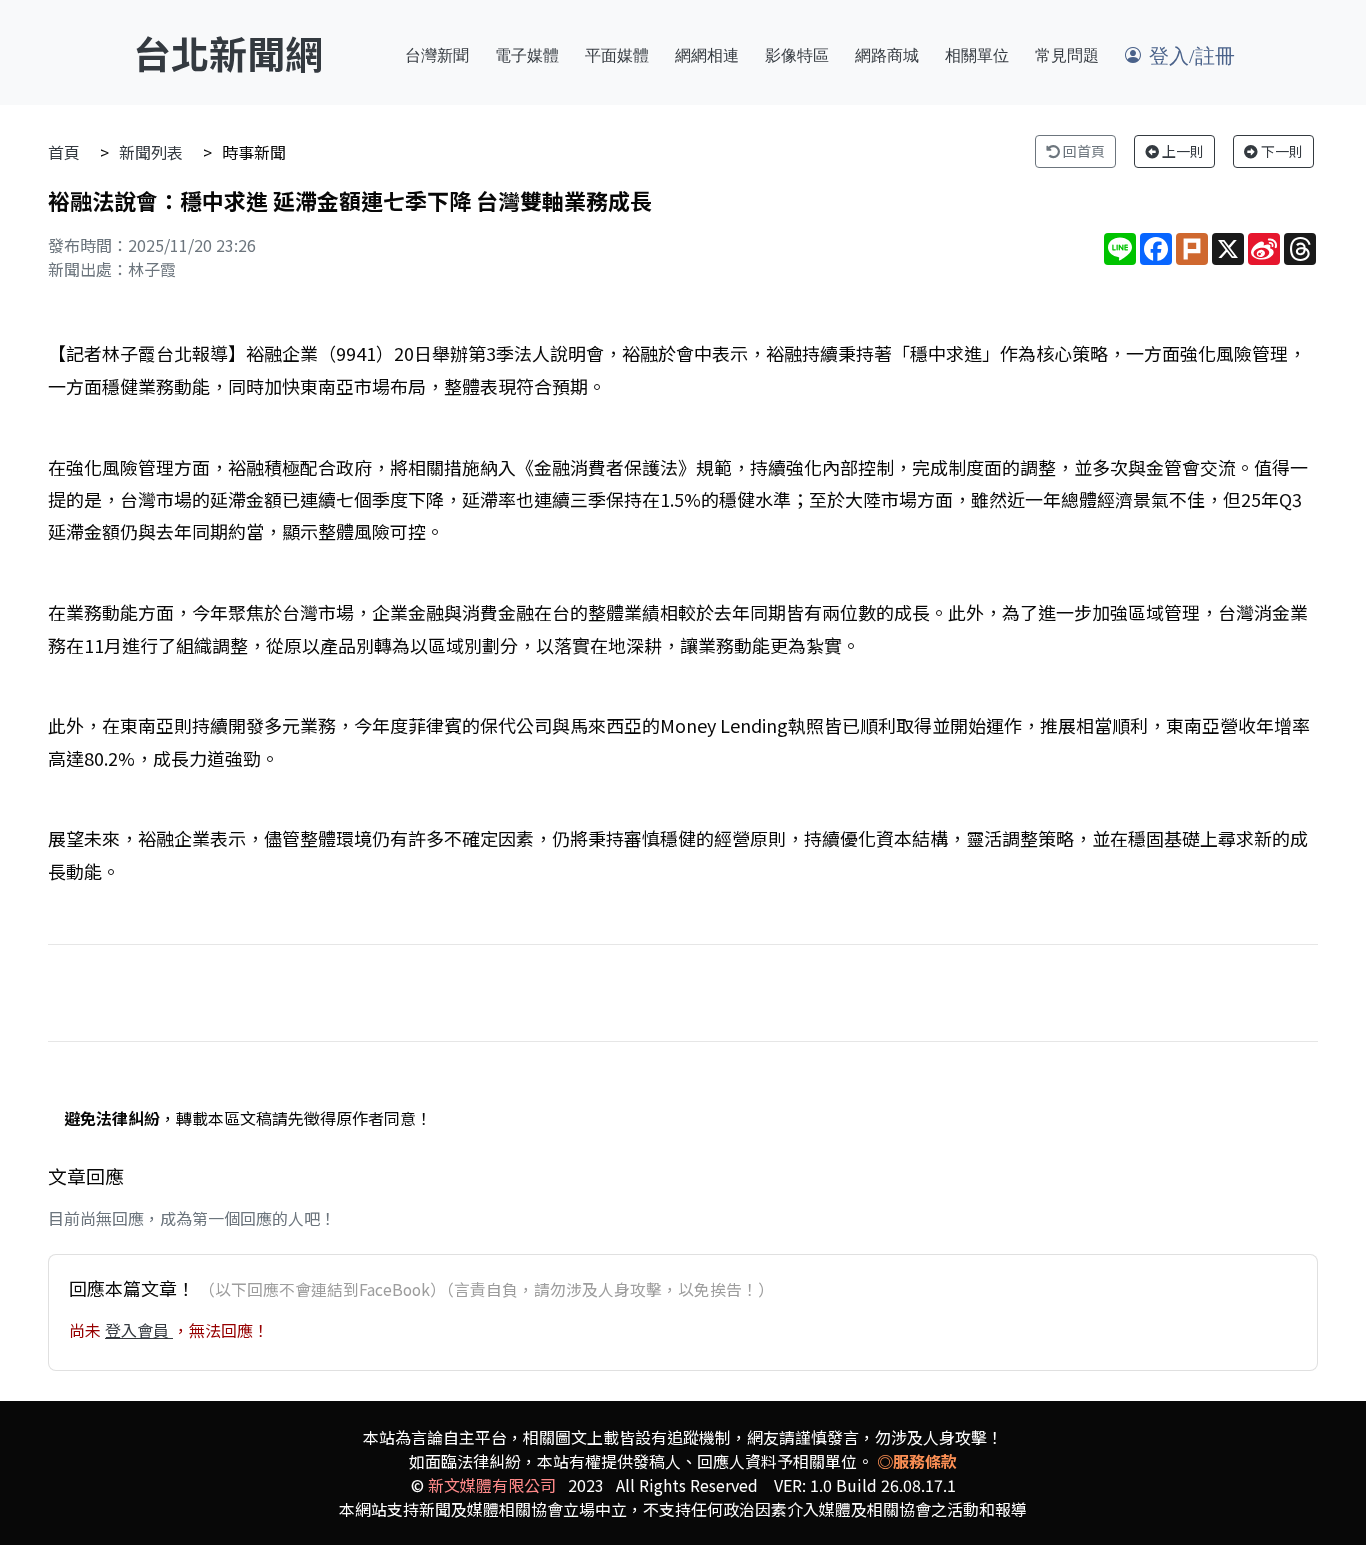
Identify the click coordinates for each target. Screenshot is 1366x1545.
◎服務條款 (917, 1461)
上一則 (1181, 151)
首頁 (64, 152)
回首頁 (1082, 151)
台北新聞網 (228, 52)
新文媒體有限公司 (492, 1485)
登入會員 (139, 1330)
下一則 (1280, 151)
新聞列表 (151, 152)
